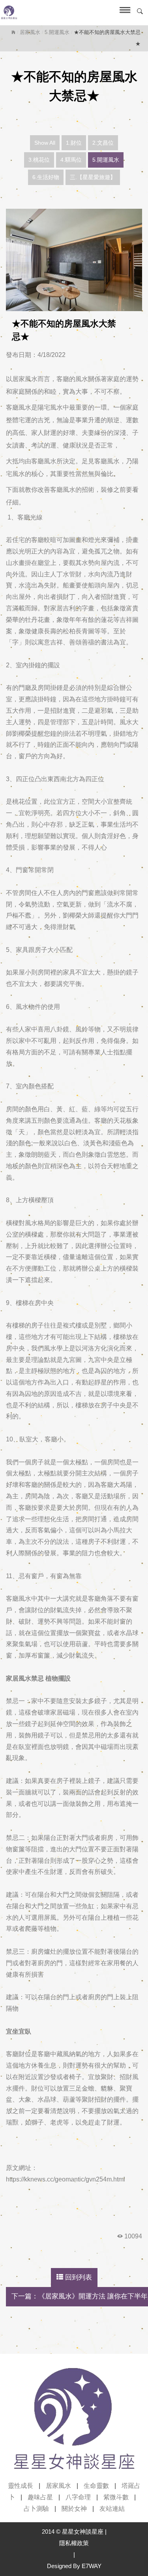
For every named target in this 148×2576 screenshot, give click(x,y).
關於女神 (74, 2509)
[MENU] (123, 13)
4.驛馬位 (71, 160)
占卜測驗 (36, 2509)
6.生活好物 (46, 177)
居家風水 (30, 32)
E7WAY (92, 2566)
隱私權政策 (74, 2543)
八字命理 (78, 2497)
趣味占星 (40, 2497)
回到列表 (78, 2277)
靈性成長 (21, 2486)
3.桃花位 (39, 160)
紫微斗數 (116, 2497)
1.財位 (74, 143)
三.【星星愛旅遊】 (93, 177)
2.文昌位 (103, 143)
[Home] (13, 32)
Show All (45, 143)
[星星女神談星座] (57, 13)
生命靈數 (96, 2486)
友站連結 (112, 2509)
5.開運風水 (57, 32)
